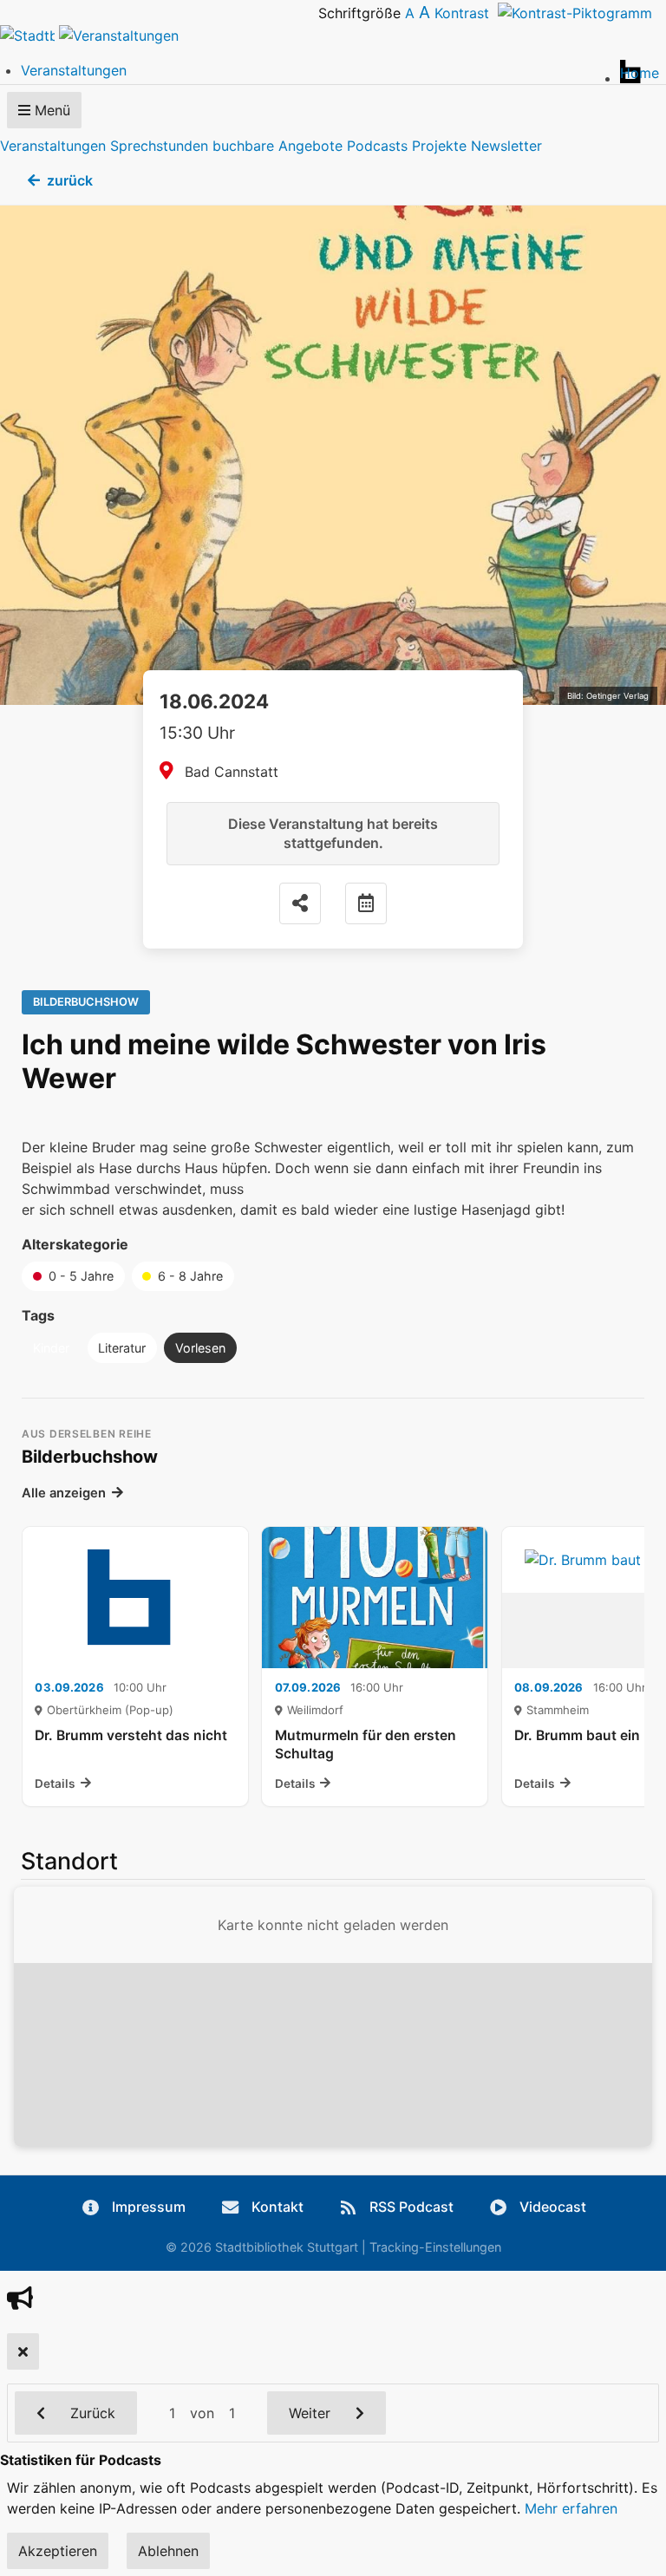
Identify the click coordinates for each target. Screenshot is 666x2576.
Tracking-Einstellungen (435, 2247)
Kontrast (466, 13)
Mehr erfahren (571, 2508)
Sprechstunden (159, 146)
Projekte (439, 146)
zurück (70, 180)
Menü (50, 110)
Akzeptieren (58, 2551)
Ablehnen (168, 2551)
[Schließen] (23, 2351)
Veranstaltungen (53, 146)
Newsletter (506, 146)
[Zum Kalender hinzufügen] (366, 903)
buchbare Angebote (277, 146)
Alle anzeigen (64, 1493)
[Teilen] (300, 903)
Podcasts (377, 146)
